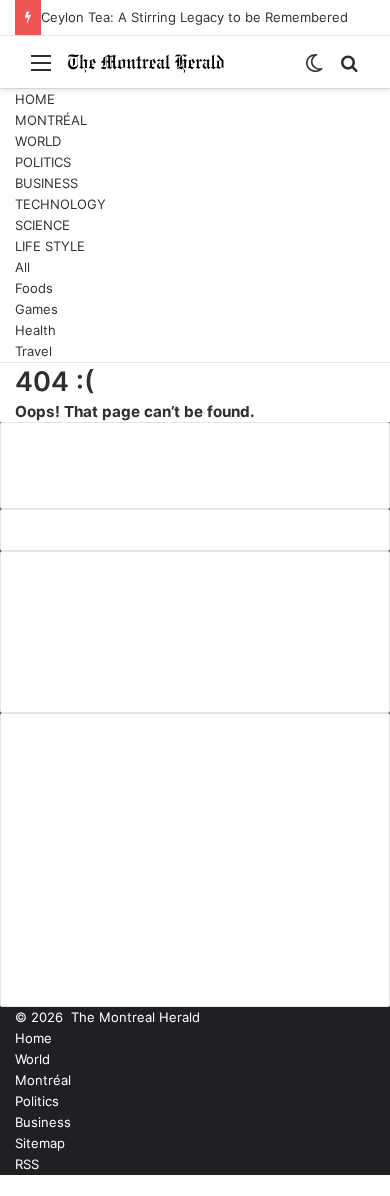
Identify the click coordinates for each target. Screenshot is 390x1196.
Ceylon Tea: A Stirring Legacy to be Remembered (194, 17)
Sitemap (40, 1143)
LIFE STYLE (50, 246)
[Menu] (41, 69)
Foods (34, 288)
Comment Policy (80, 615)
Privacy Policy (69, 648)
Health (35, 330)
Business (46, 183)
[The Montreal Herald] (146, 62)
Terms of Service (83, 681)
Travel (33, 351)
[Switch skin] (314, 69)
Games (36, 309)
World (38, 141)
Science (42, 225)
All (22, 267)
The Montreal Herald (135, 1017)
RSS (27, 1164)
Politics (43, 162)
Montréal (51, 120)
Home (35, 99)
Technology (60, 204)
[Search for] (349, 69)
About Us (52, 582)
